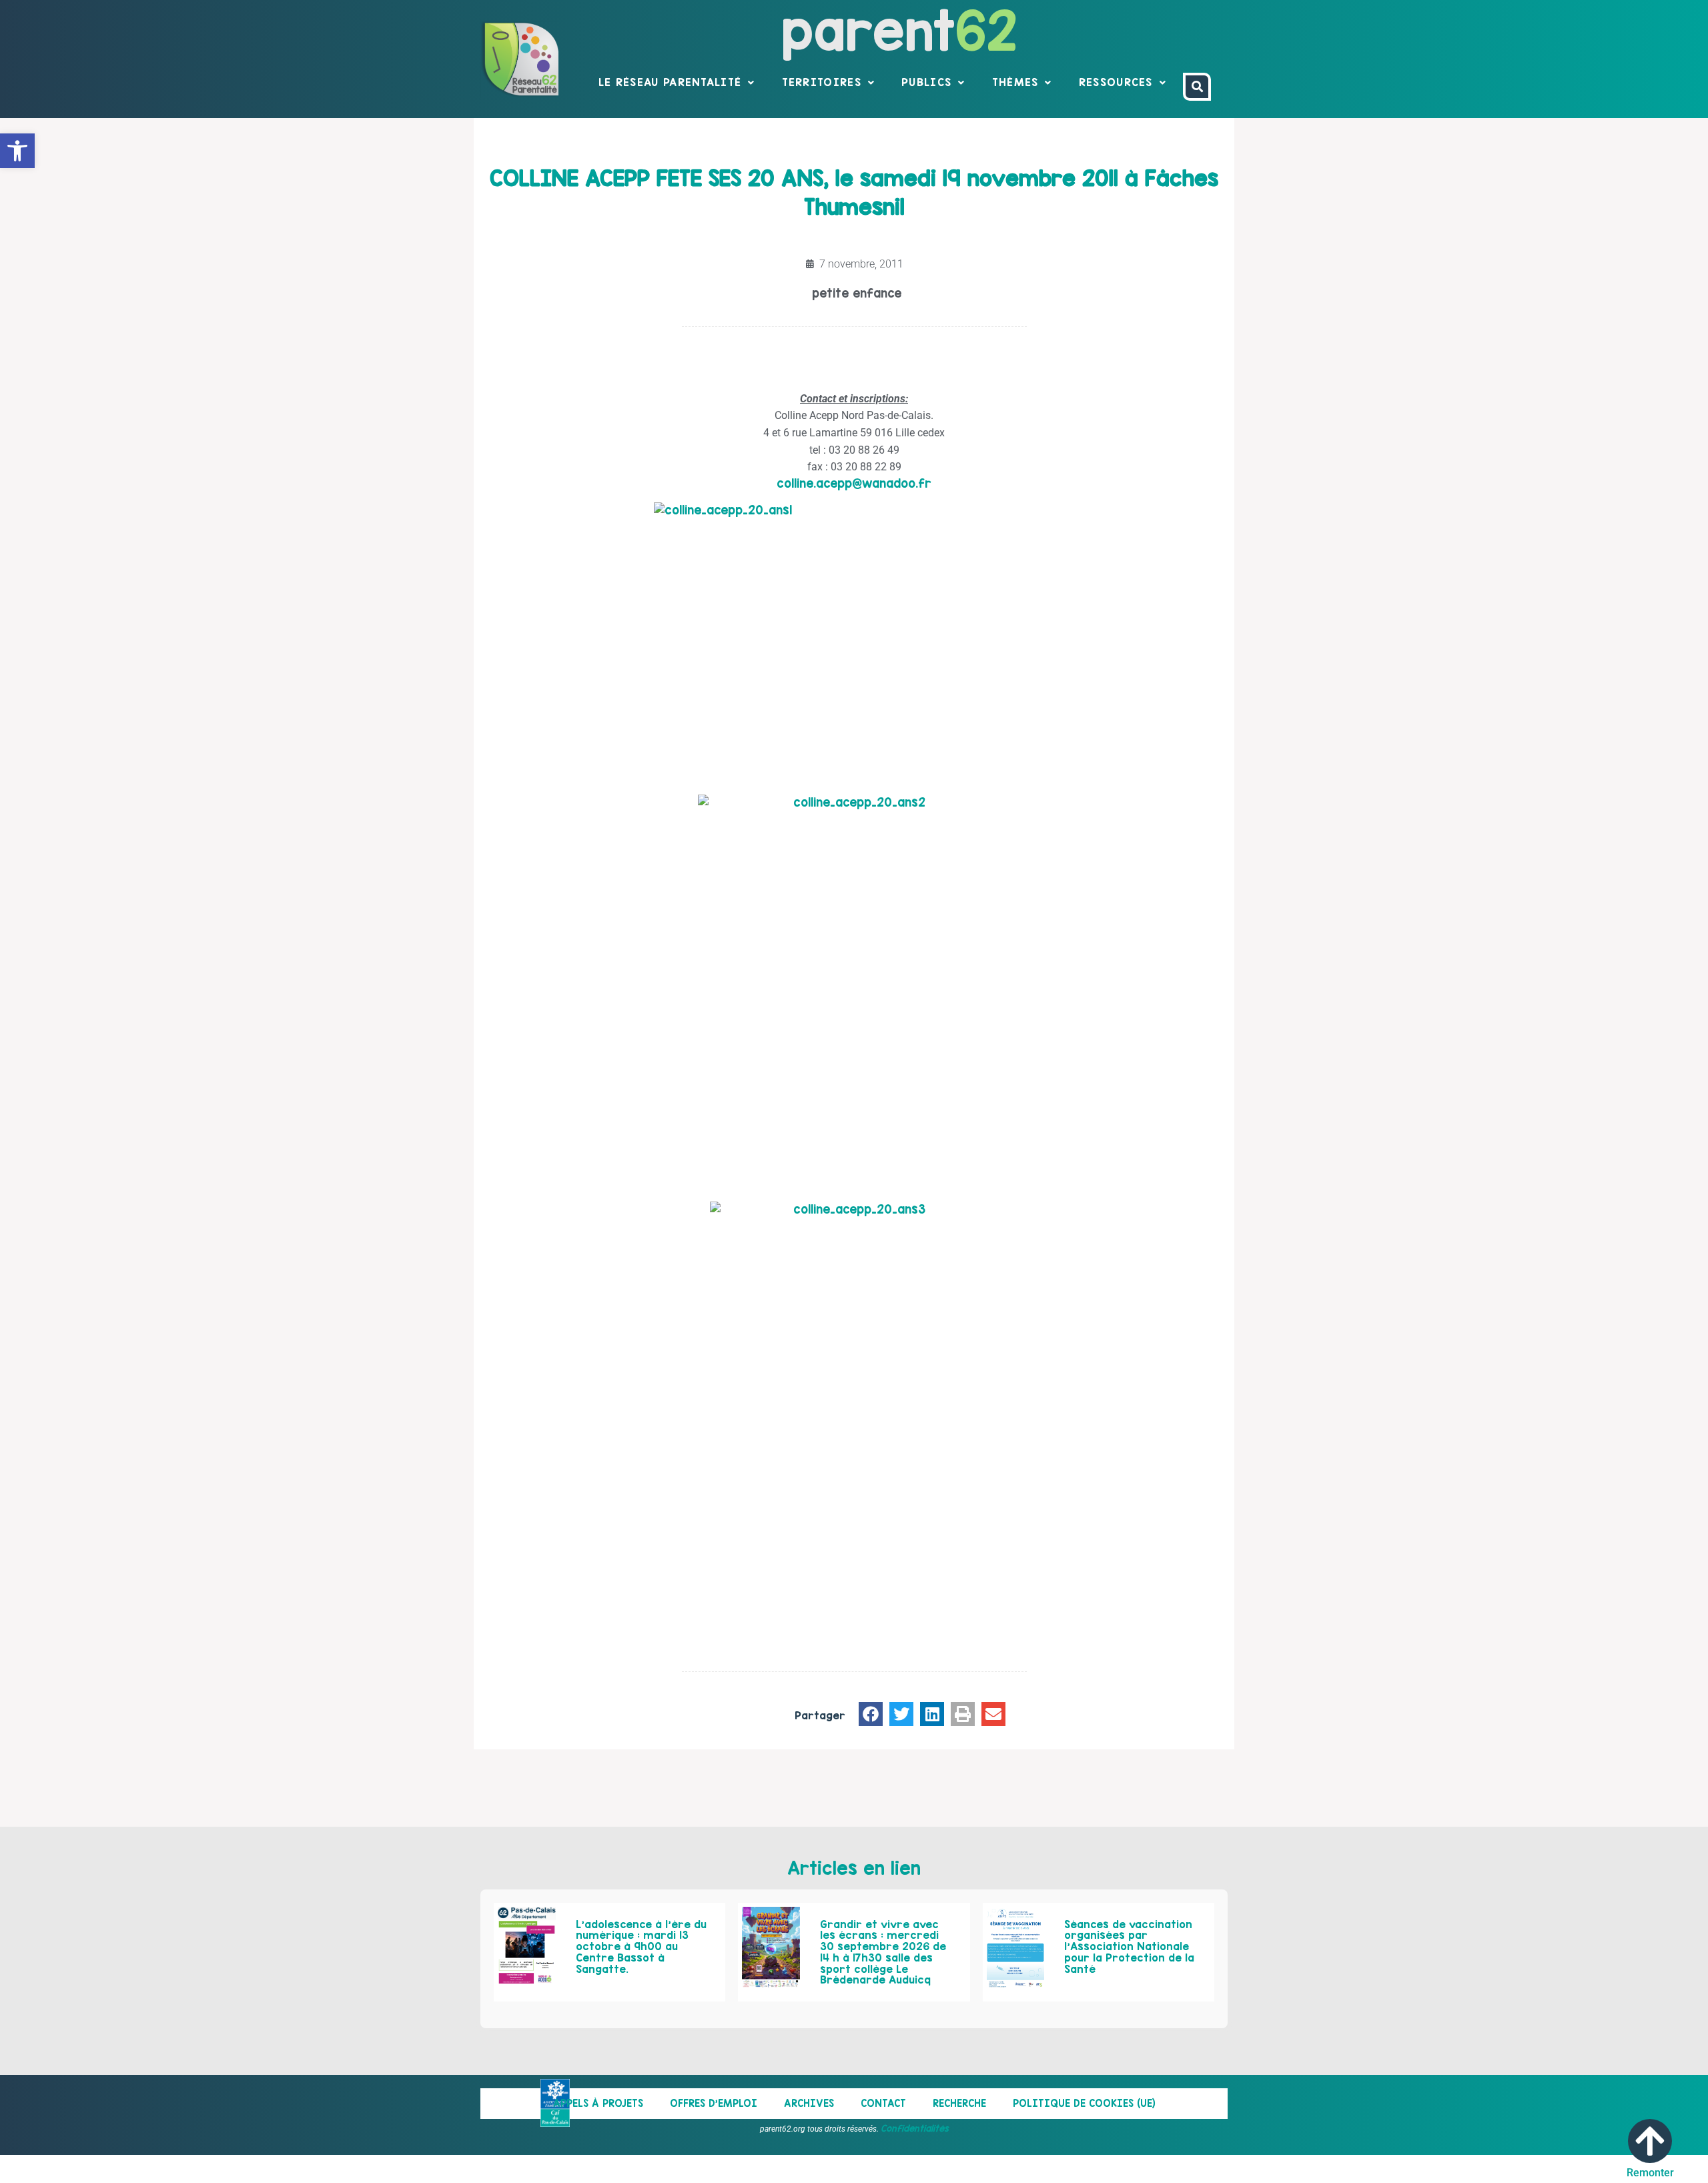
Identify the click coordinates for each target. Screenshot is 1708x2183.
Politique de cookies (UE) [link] (1084, 2103)
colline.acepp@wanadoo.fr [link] (854, 483)
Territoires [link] (822, 82)
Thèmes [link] (1015, 82)
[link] (17, 151)
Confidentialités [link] (915, 2128)
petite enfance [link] (857, 293)
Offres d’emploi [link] (714, 2103)
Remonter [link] (1650, 2173)
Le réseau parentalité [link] (670, 82)
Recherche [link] (959, 2103)
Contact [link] (883, 2103)
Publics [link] (926, 82)
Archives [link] (809, 2103)
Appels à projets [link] (598, 2103)
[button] (871, 1714)
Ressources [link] (1116, 82)
